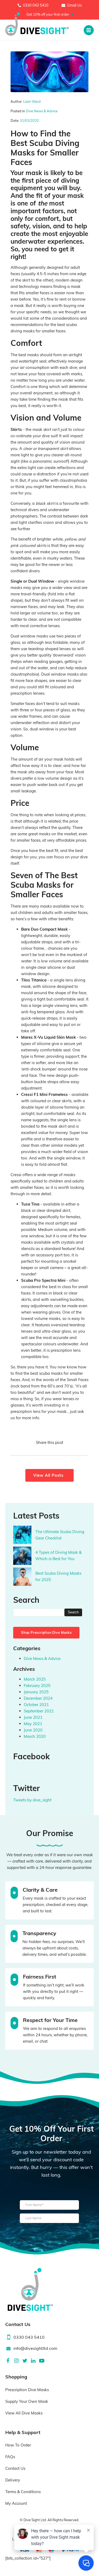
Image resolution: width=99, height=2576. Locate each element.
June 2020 (33, 1730)
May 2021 (33, 1724)
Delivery (13, 2480)
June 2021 (33, 1717)
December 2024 (38, 1698)
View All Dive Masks (24, 2413)
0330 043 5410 (36, 5)
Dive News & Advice (42, 111)
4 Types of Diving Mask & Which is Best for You (58, 1555)
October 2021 (36, 1705)
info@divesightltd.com (35, 2348)
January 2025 (36, 1692)
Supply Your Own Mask (27, 2401)
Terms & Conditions (23, 2492)
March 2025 (35, 1679)
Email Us (75, 5)
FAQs (10, 2457)
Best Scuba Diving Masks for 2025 (58, 1576)
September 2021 (39, 1711)
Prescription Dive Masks (27, 2390)
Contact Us (15, 2468)
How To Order (18, 2445)
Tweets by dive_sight (32, 1800)
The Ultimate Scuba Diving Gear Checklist (60, 1535)
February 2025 (37, 1686)
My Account (16, 2503)
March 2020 (35, 1736)
